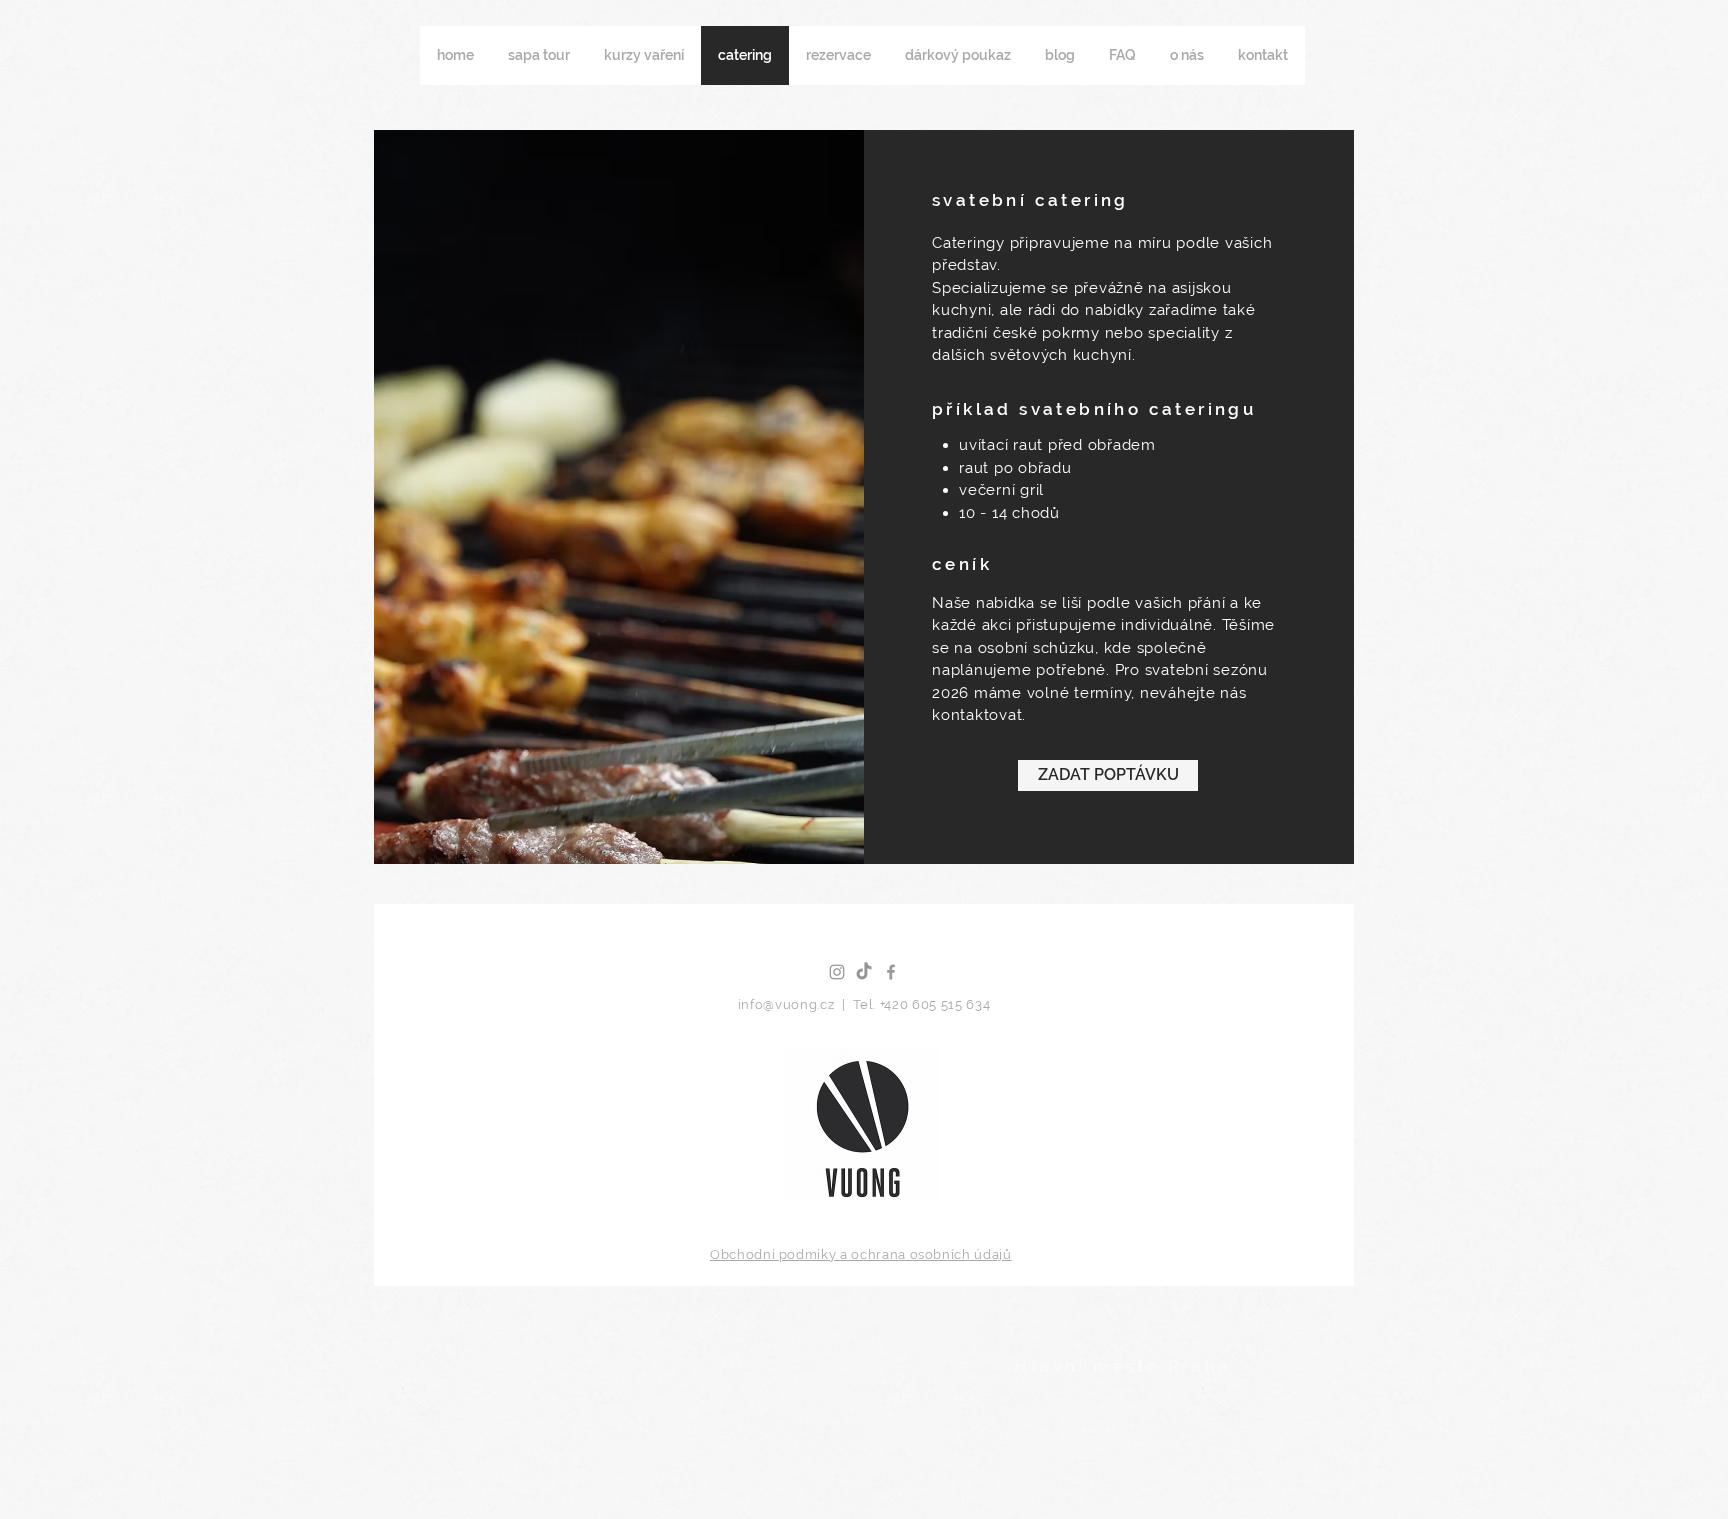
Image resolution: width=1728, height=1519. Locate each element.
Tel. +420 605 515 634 (922, 1004)
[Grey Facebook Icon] (891, 972)
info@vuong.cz (788, 1004)
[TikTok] (864, 972)
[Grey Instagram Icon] (837, 972)
